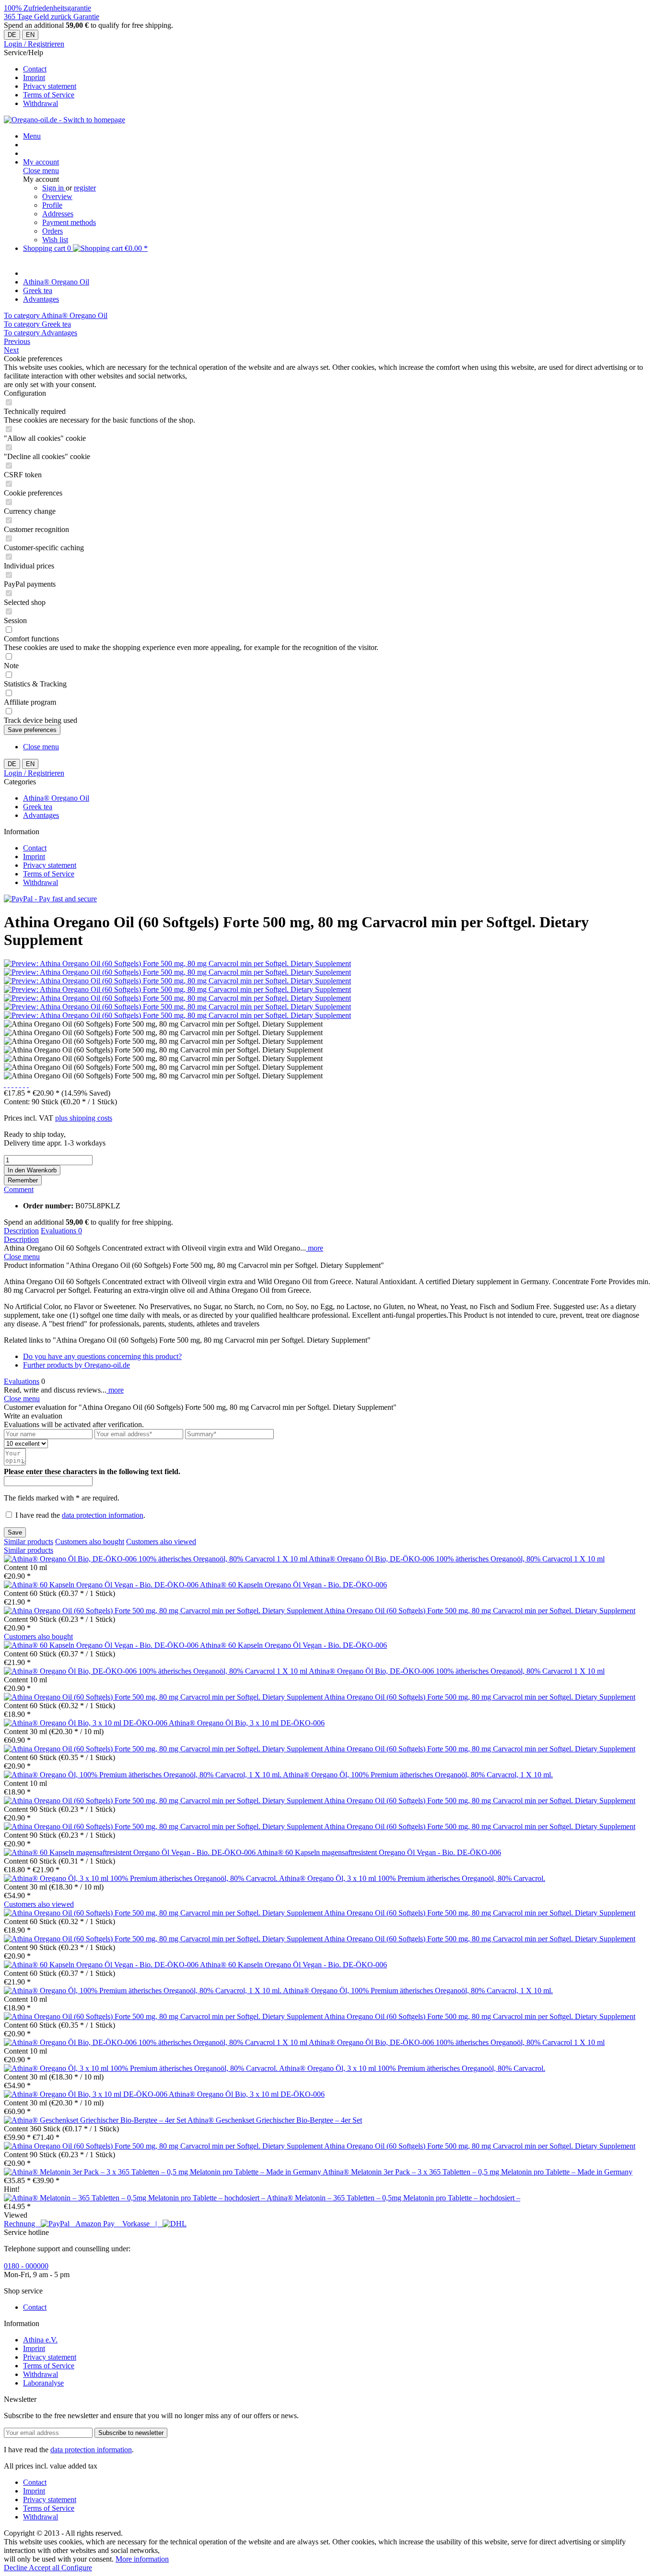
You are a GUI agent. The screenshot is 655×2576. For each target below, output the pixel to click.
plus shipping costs (84, 1118)
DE (12, 35)
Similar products (29, 1542)
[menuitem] (337, 69)
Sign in (54, 188)
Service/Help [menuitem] (40, 78)
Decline (16, 2568)
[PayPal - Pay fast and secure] (50, 899)
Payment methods (69, 222)
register (85, 188)
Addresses (58, 214)
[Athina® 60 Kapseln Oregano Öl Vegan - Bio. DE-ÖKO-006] (102, 1585)
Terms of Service (49, 95)
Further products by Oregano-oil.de (76, 1365)
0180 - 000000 (26, 2266)
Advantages (41, 815)
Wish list (55, 240)
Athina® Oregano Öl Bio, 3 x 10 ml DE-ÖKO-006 (247, 1723)
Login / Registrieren (34, 44)
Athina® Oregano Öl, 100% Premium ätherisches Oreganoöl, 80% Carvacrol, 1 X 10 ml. (418, 1775)
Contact (35, 69)
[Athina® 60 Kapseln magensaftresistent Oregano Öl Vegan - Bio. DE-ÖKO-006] (130, 1852)
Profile (52, 205)
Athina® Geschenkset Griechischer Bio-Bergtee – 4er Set (275, 2120)
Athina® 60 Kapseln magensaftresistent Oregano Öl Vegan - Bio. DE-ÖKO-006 (379, 1852)
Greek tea (38, 807)
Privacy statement (50, 86)
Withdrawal (41, 103)
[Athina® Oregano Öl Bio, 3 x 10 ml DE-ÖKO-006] (86, 1723)
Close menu (41, 171)
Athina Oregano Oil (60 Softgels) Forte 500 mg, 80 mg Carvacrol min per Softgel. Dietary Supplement (480, 1611)
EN (30, 35)
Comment (19, 1189)
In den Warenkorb (32, 1170)
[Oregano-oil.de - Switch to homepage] (64, 120)
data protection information (103, 1515)
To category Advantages (41, 333)
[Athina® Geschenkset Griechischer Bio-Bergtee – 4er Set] (96, 2120)
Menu (32, 136)
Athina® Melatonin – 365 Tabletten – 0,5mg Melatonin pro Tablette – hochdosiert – (393, 2198)
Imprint (34, 77)
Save (15, 1532)
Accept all (45, 2568)
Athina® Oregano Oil (56, 798)
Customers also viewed (161, 1542)
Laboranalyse (43, 2383)
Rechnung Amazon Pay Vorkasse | (83, 2224)
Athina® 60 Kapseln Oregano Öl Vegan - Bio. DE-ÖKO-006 (293, 1585)
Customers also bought (90, 1542)
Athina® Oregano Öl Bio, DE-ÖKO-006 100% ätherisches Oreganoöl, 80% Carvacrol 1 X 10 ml (457, 1559)
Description (21, 1231)
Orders (53, 231)
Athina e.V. (40, 2340)
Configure (77, 2568)
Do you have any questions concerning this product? (102, 1356)
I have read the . (80, 1515)
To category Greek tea (37, 324)
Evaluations (61, 1231)
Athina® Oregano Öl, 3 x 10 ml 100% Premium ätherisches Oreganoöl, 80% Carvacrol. (412, 1878)
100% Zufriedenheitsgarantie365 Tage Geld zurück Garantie (52, 12)
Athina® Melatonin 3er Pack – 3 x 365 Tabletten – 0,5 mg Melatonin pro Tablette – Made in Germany (478, 2172)
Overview (57, 196)
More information (142, 2559)
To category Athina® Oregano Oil (56, 315)
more (315, 1248)
